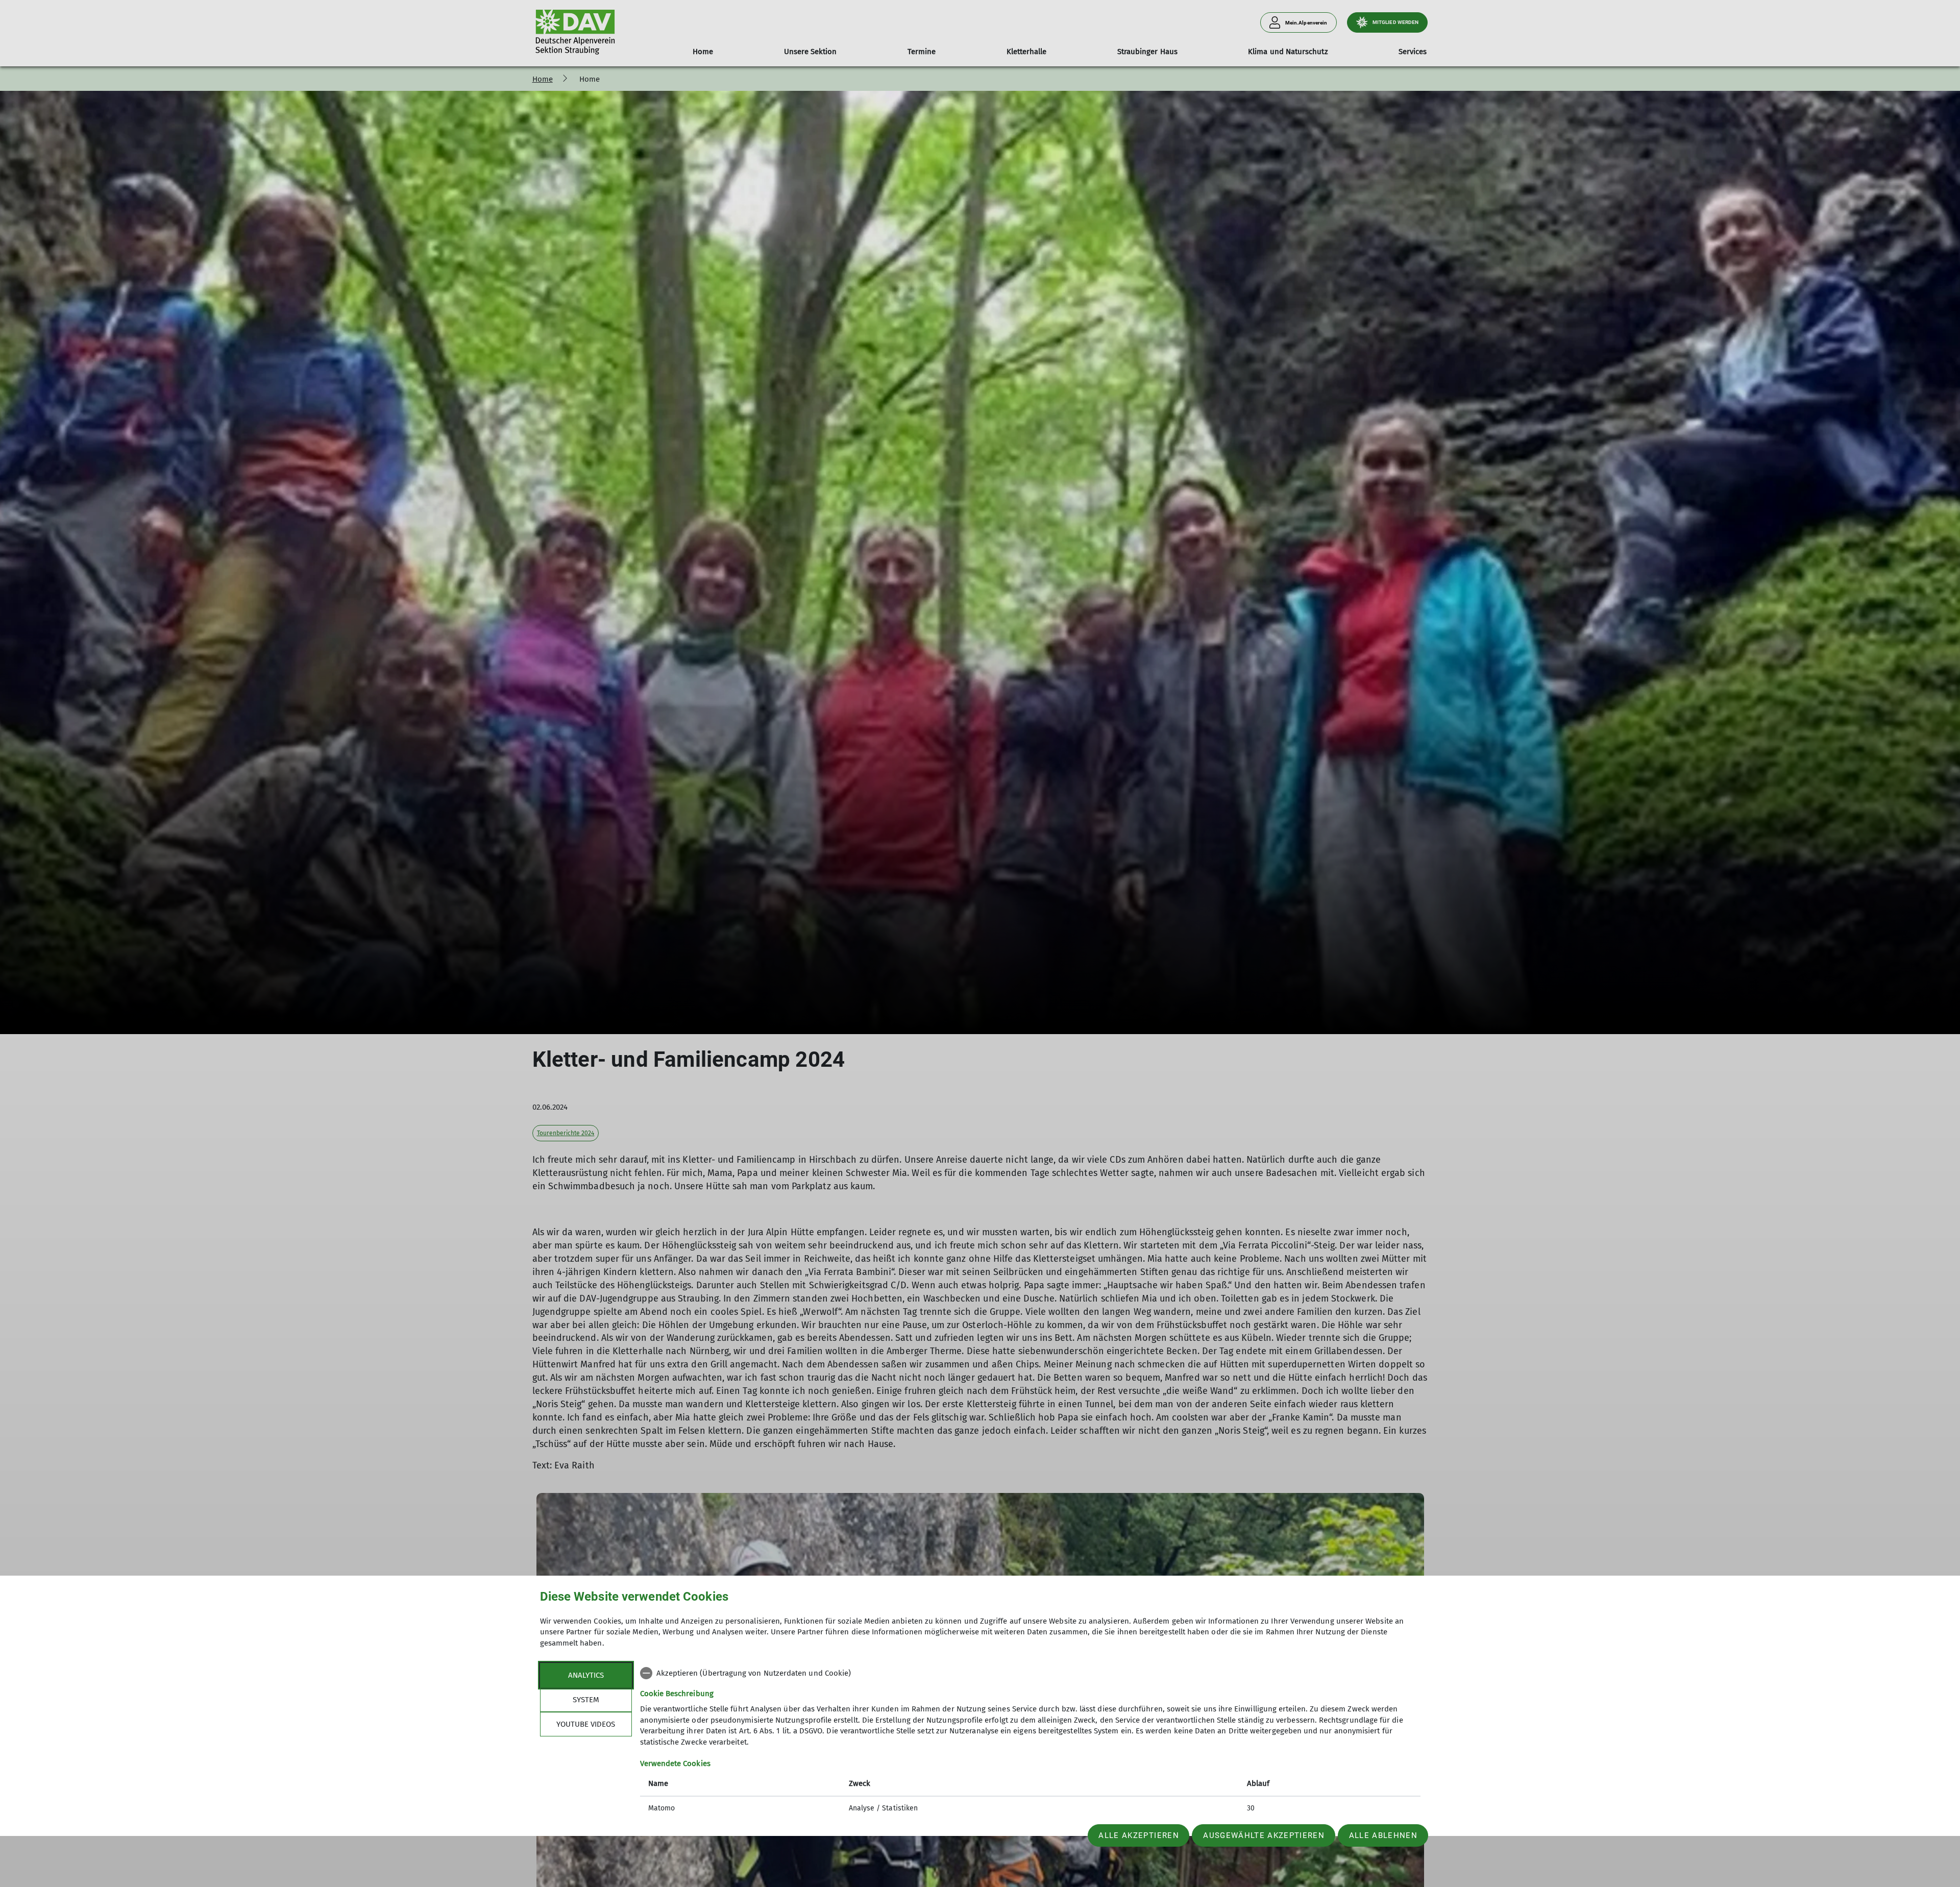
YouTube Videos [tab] (586, 1724)
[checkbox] (1030, 1673)
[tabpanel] (1030, 1742)
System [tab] (586, 1700)
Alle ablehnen (1383, 1835)
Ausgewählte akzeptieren (1264, 1835)
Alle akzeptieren (1138, 1835)
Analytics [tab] (586, 1675)
